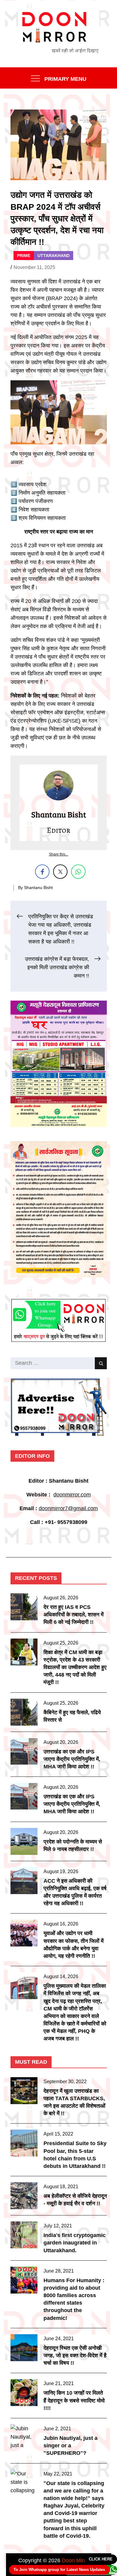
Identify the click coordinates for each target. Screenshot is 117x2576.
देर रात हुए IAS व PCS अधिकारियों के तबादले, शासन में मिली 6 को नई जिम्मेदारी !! (73, 1615)
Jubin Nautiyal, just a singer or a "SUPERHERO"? (70, 2446)
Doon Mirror (76, 2560)
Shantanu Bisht (38, 887)
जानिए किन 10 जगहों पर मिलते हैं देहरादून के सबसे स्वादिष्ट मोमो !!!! (74, 2400)
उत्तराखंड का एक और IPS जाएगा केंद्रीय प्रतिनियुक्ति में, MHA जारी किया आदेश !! (72, 1759)
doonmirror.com (72, 1495)
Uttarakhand (54, 256)
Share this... (58, 854)
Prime (24, 256)
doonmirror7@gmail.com (68, 1508)
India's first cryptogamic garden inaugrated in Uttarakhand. (75, 2243)
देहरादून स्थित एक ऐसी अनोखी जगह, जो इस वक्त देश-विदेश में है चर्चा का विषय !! (75, 2355)
